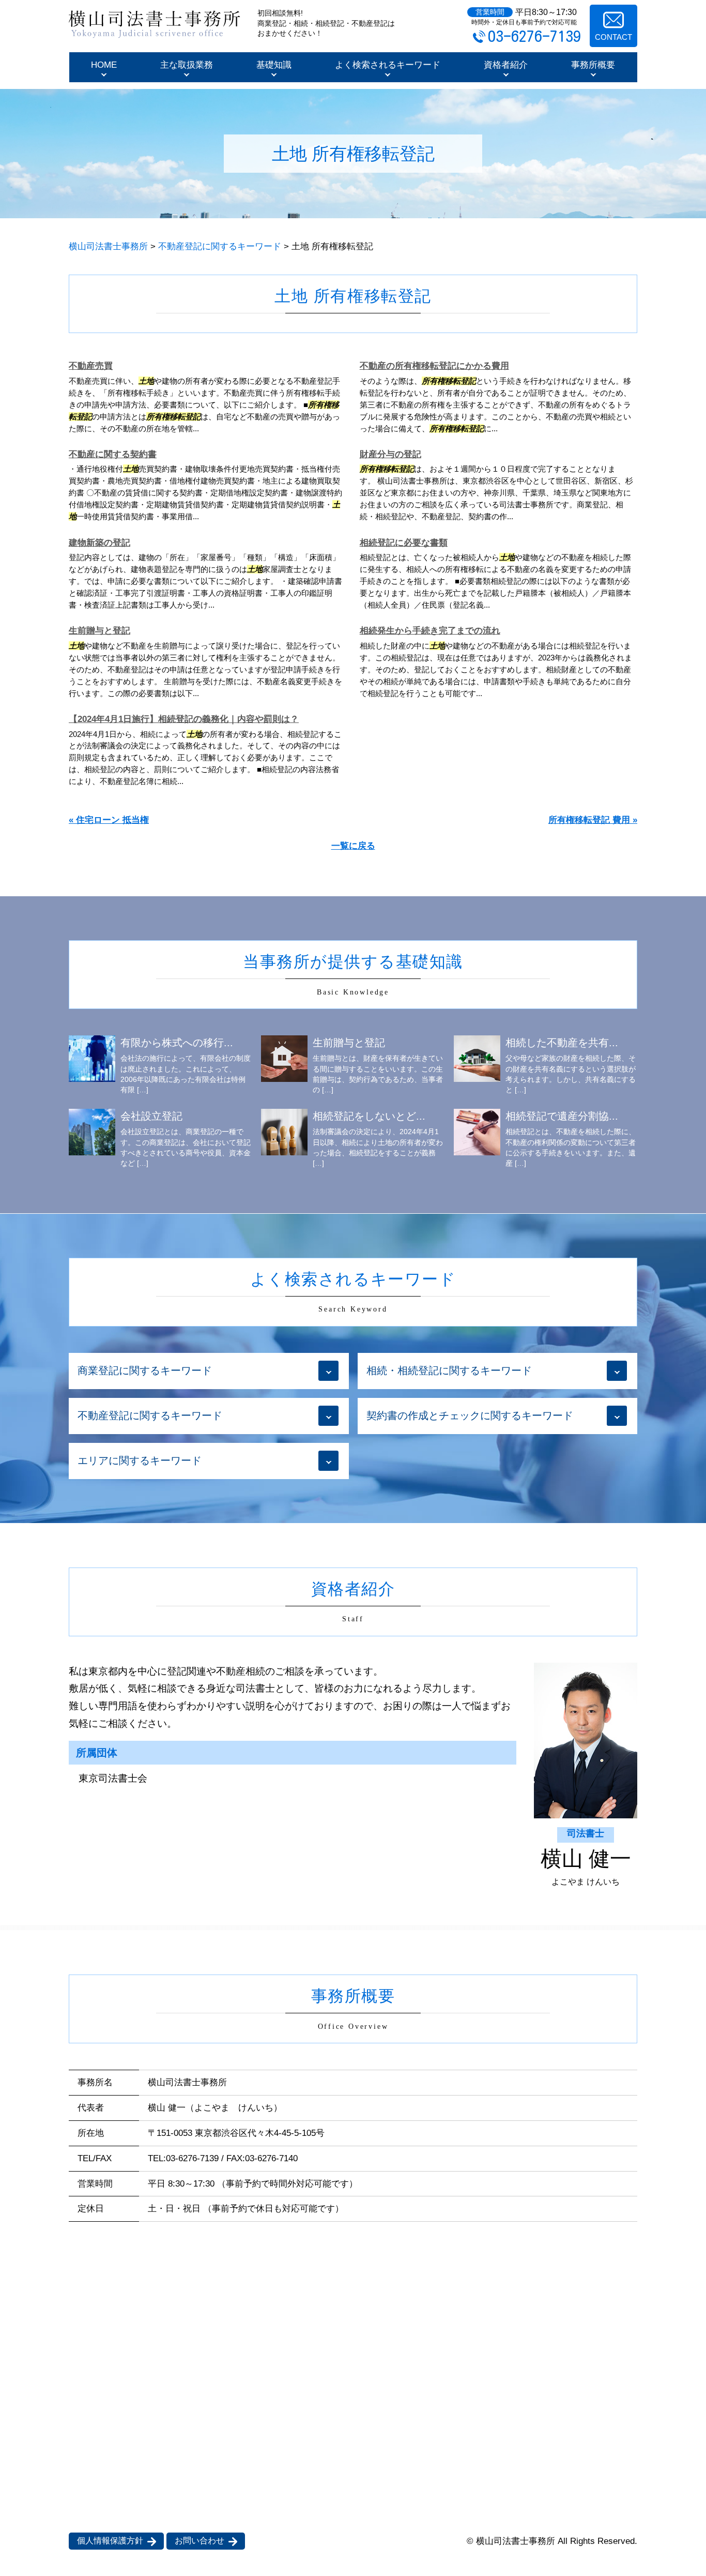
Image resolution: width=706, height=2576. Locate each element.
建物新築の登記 (99, 543)
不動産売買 (91, 366)
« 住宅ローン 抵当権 (109, 820)
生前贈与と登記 (99, 631)
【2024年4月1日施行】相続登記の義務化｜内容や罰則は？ (184, 719)
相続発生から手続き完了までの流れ (430, 631)
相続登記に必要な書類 (404, 543)
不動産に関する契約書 (113, 454)
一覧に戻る (353, 846)
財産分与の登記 (390, 454)
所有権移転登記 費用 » (593, 820)
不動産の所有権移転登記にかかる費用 (434, 366)
